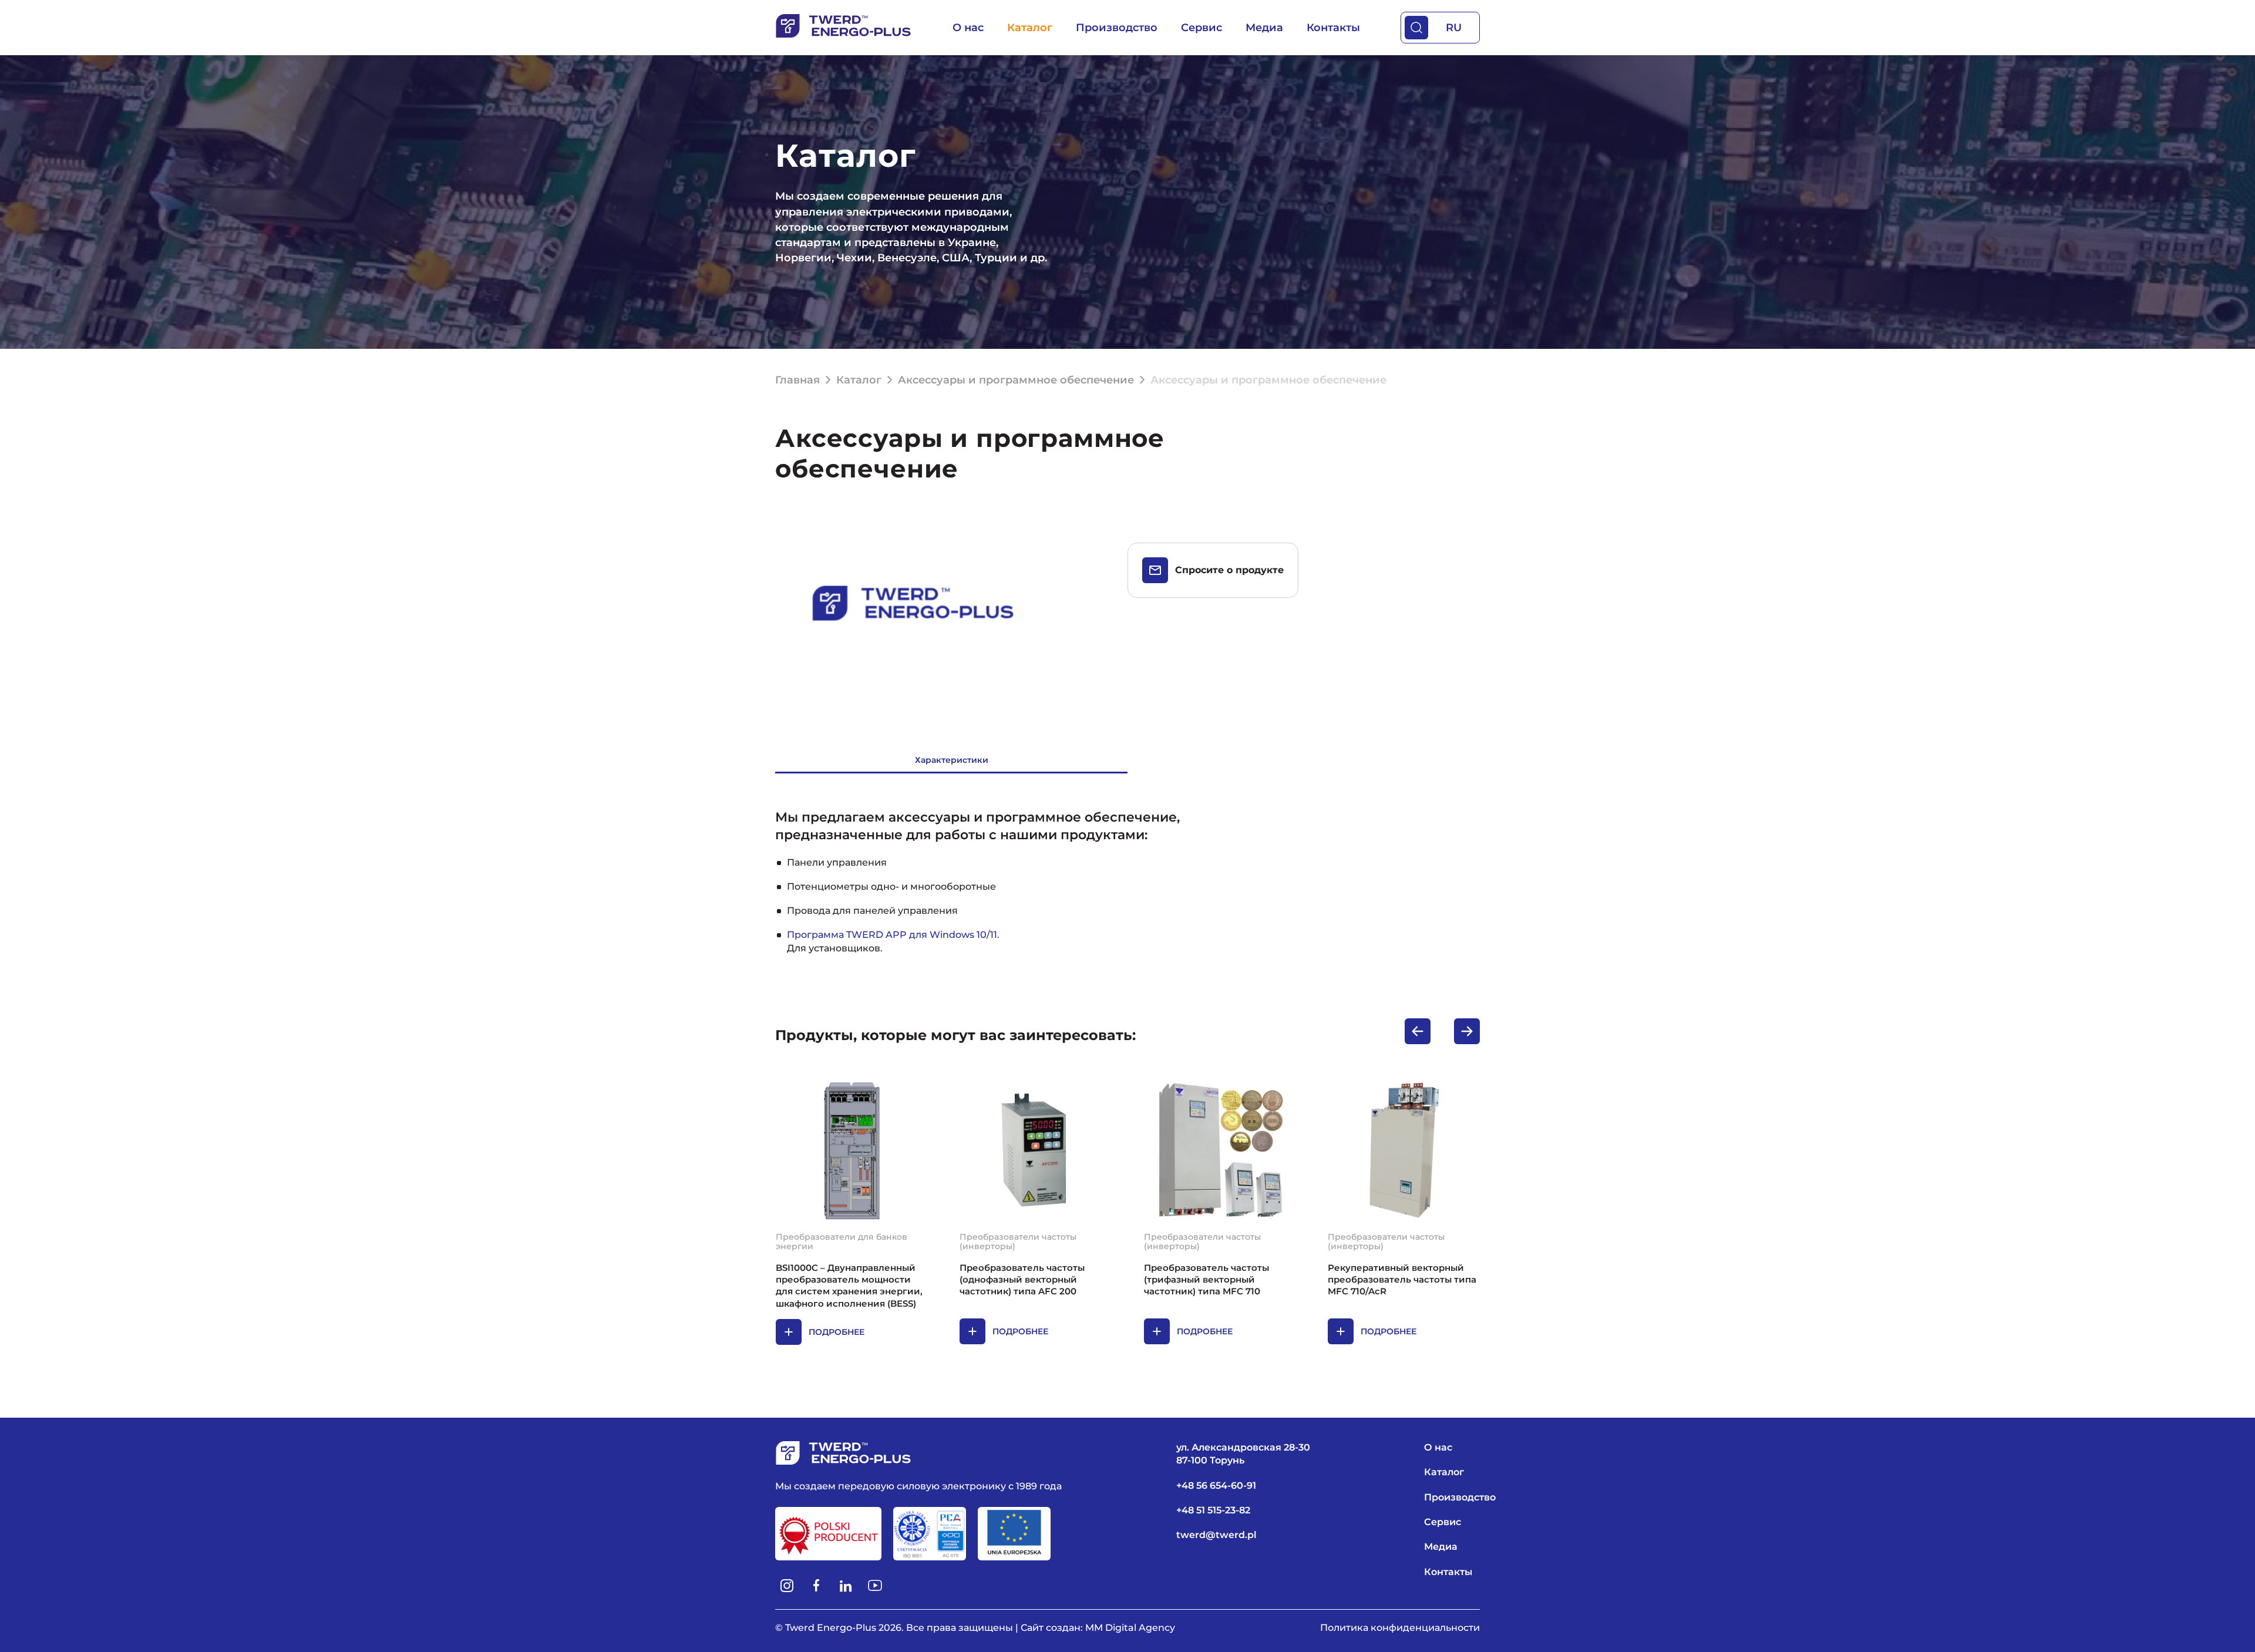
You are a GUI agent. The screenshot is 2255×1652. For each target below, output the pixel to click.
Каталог (1030, 28)
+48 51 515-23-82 (1213, 1510)
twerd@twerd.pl (1216, 1535)
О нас (968, 28)
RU (1454, 28)
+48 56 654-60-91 (1216, 1486)
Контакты (1333, 28)
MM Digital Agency (1130, 1628)
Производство (1117, 28)
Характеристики (952, 760)
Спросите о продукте (1229, 570)
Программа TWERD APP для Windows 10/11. (893, 935)
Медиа (1264, 28)
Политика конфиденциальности (1400, 1628)
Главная (797, 380)
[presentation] (1418, 1031)
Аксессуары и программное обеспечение (1016, 380)
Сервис (1201, 28)
